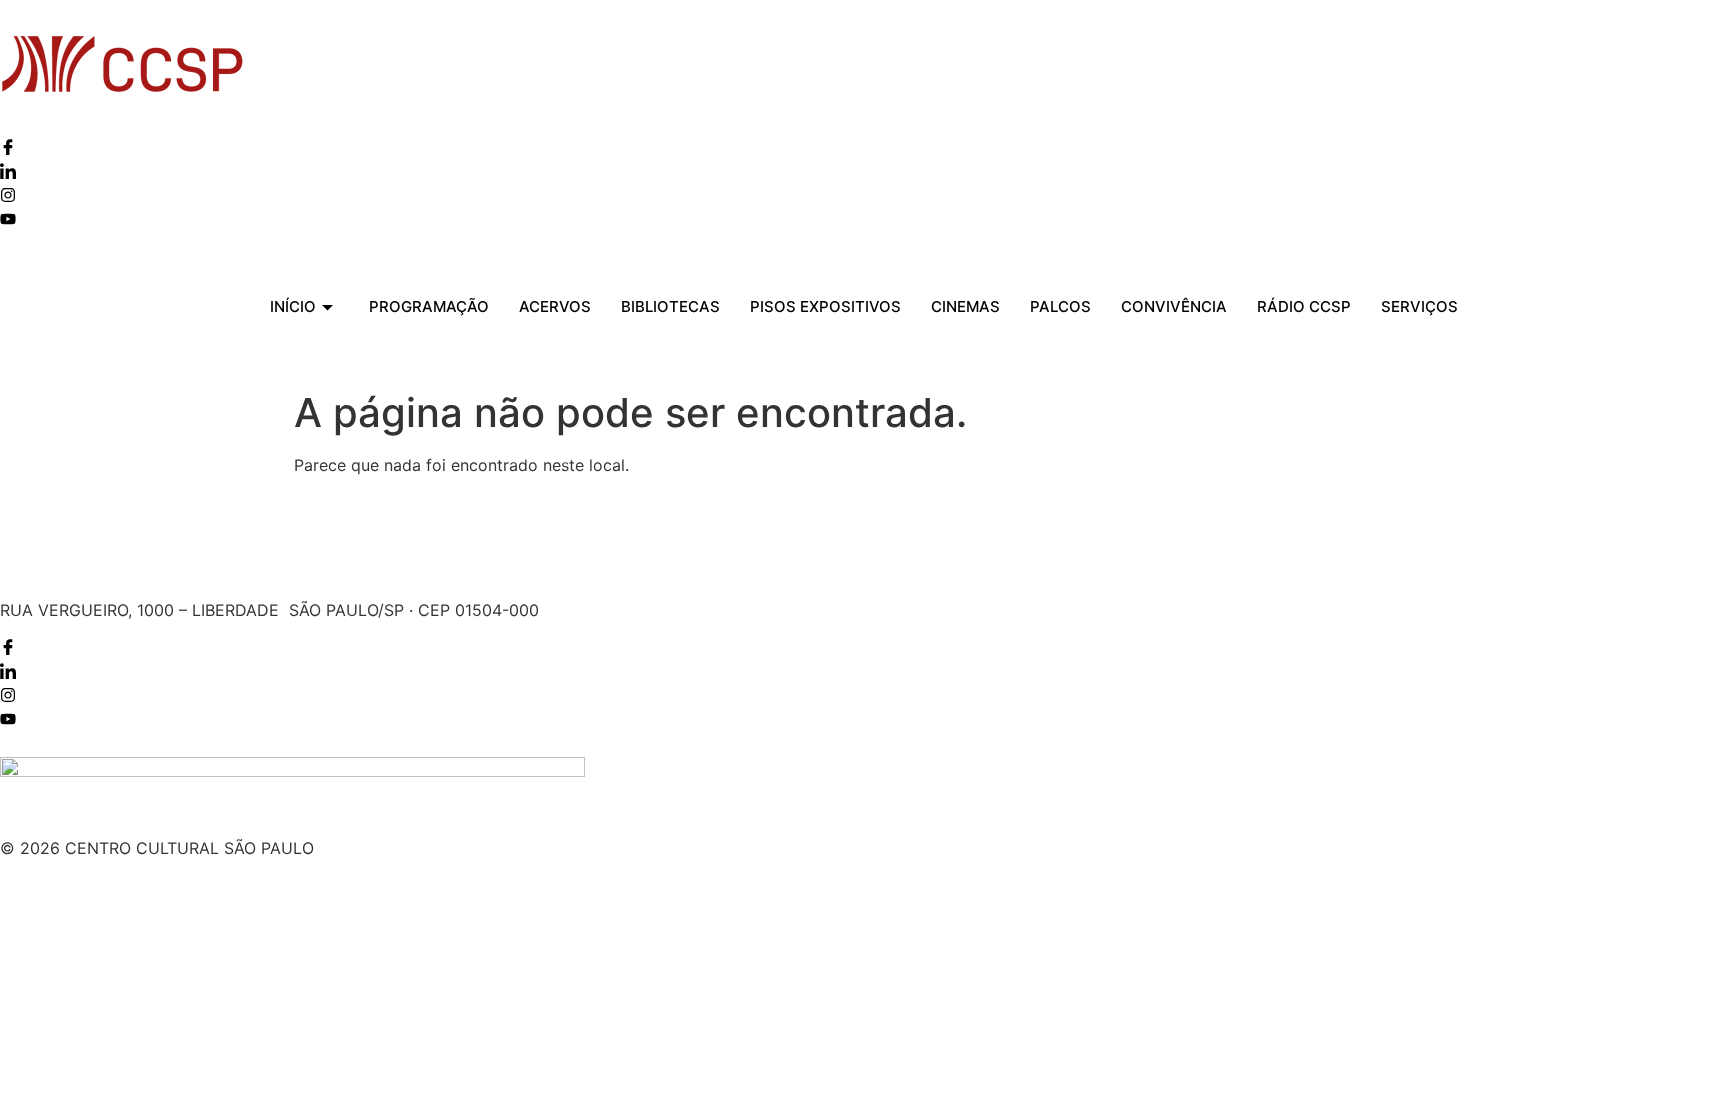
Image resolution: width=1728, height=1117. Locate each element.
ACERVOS (555, 306)
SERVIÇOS (1419, 306)
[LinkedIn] (8, 173)
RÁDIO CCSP (1304, 306)
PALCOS (1060, 306)
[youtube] (8, 221)
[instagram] (8, 197)
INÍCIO (293, 306)
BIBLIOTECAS (670, 306)
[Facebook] (8, 149)
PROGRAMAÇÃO (429, 306)
